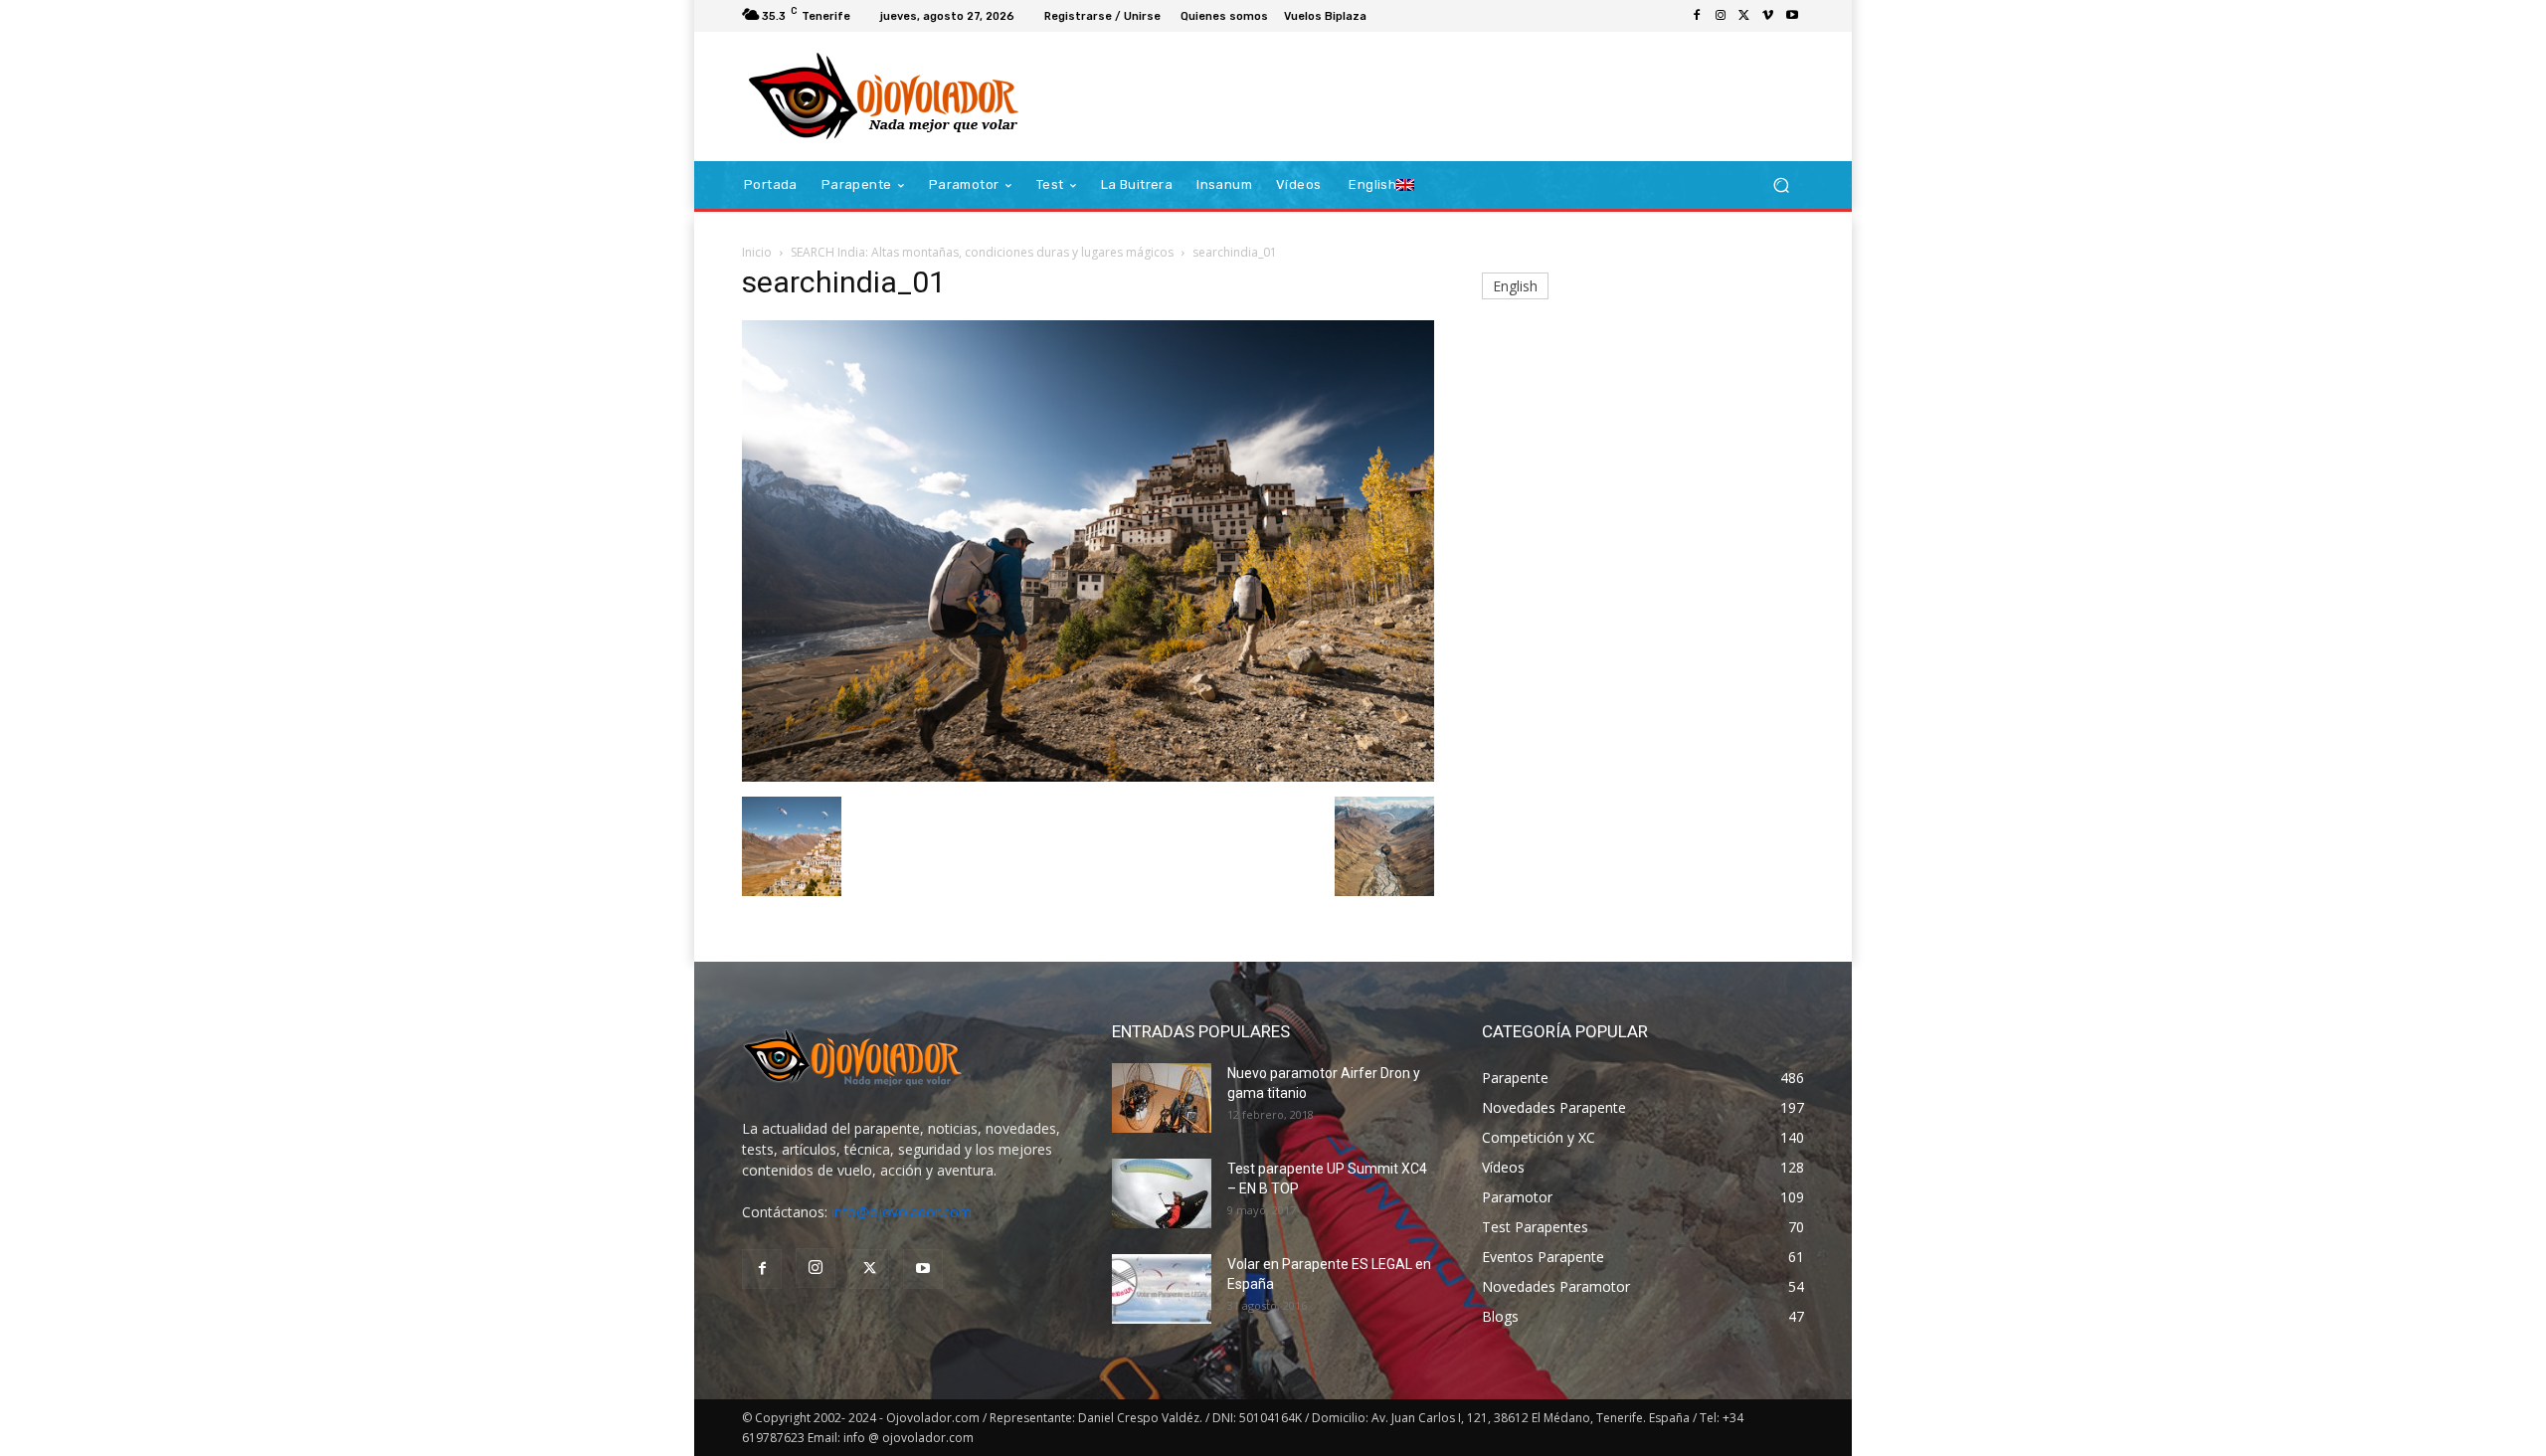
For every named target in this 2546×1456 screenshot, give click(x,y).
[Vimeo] (1768, 16)
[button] (1781, 185)
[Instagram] (1721, 16)
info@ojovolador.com (902, 1212)
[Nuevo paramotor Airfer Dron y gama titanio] (1162, 1098)
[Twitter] (1744, 16)
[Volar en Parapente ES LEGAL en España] (1162, 1289)
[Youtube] (1792, 16)
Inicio (757, 252)
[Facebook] (1697, 16)
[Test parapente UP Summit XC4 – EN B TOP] (1162, 1193)
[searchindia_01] (1088, 776)
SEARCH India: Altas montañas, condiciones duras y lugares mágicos (982, 252)
